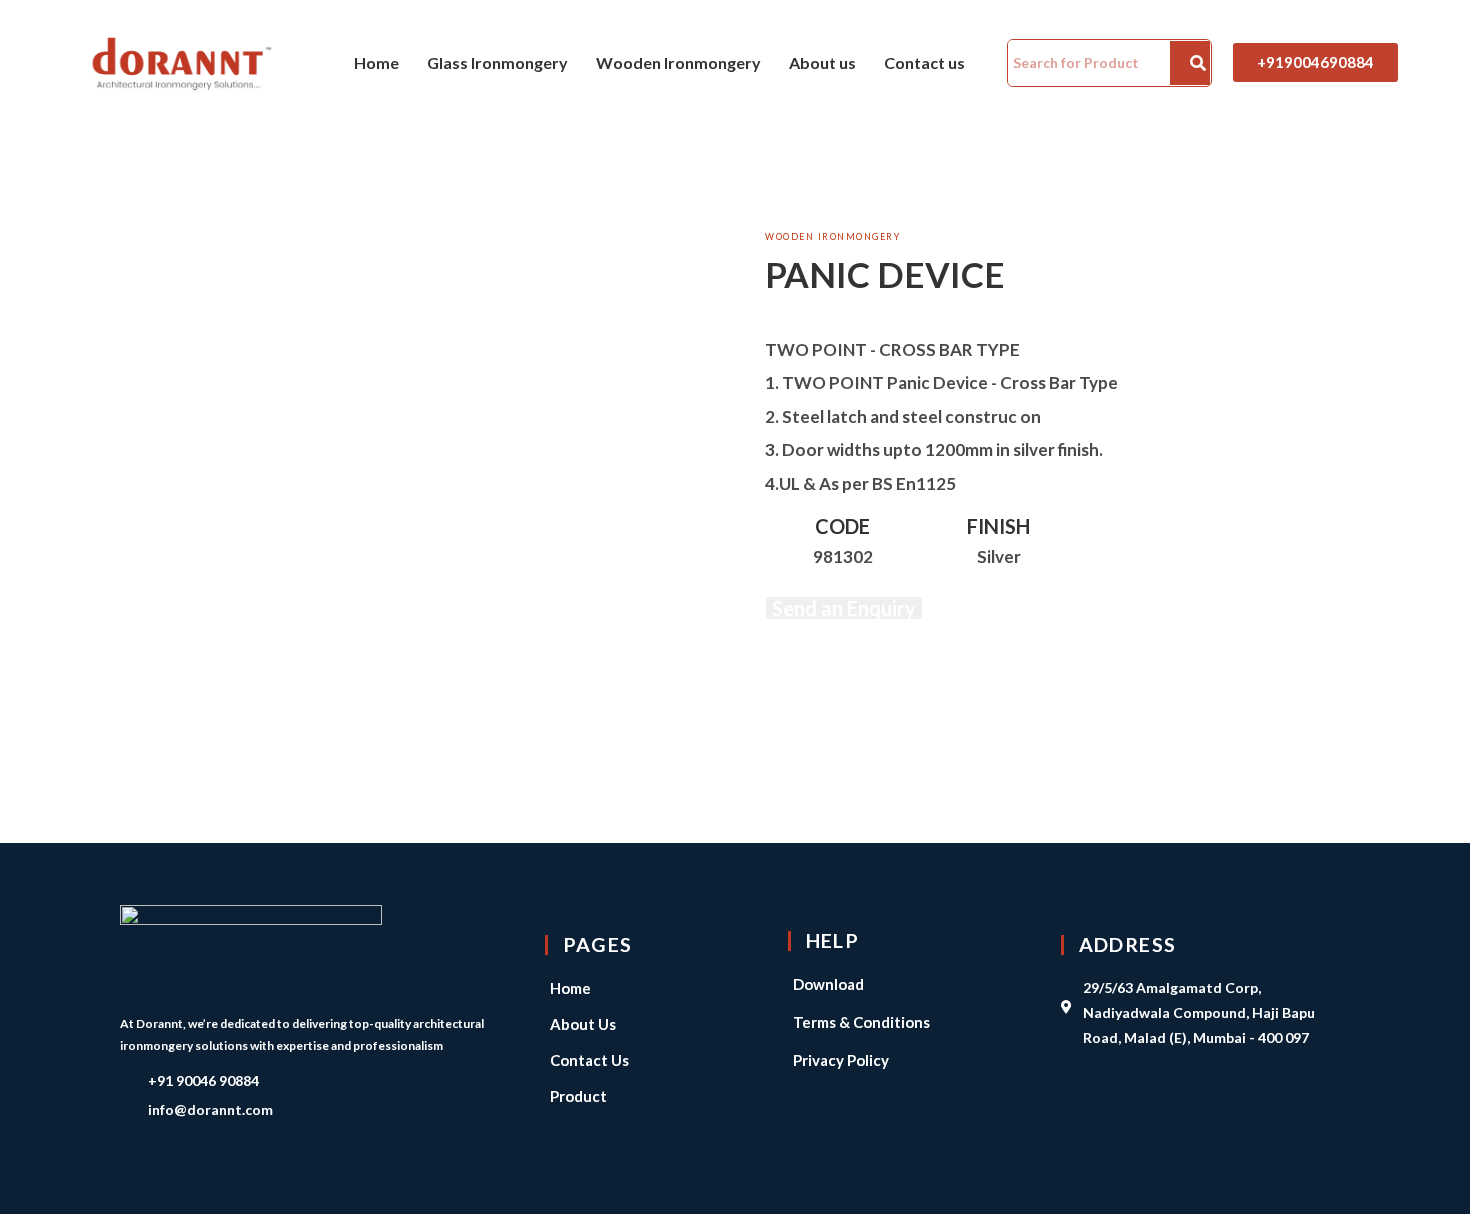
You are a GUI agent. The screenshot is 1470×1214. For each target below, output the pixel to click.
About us (822, 62)
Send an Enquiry (844, 608)
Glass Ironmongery (497, 62)
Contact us (924, 62)
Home (376, 62)
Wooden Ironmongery (678, 62)
